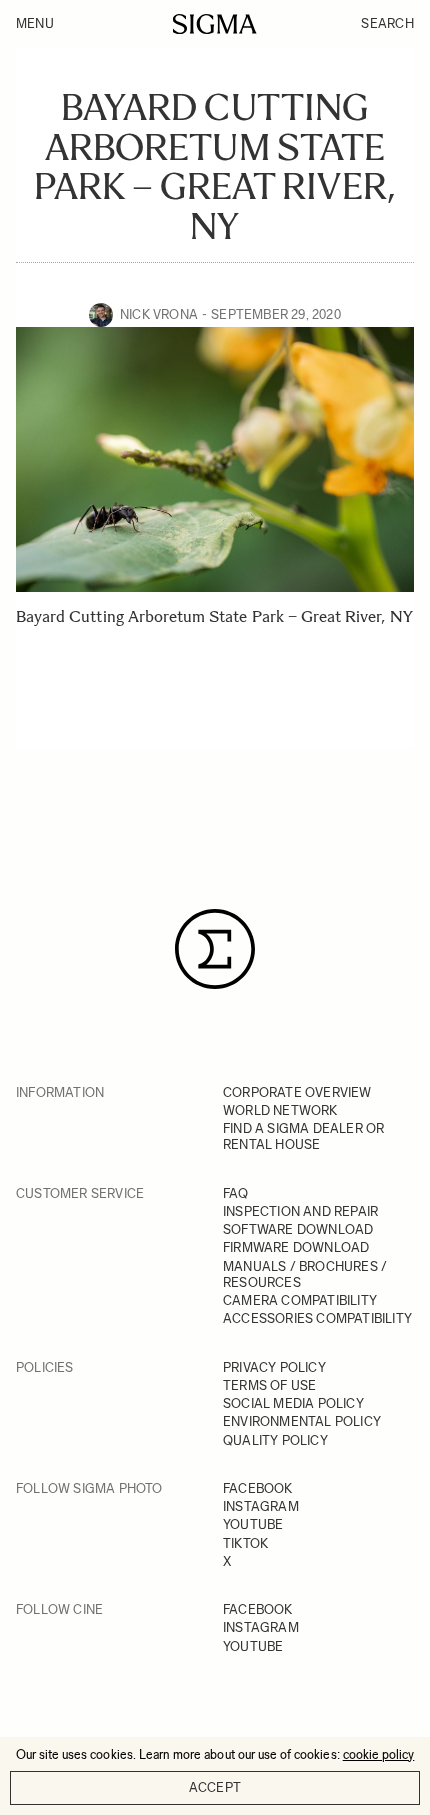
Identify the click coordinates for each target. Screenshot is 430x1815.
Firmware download (296, 1247)
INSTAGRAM (261, 1506)
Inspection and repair (300, 1211)
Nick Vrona (159, 314)
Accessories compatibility (317, 1318)
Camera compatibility (300, 1300)
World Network (280, 1110)
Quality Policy (275, 1440)
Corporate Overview (297, 1092)
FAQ (236, 1193)
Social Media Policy (293, 1403)
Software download (298, 1229)
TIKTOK (245, 1543)
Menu (35, 23)
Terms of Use (269, 1385)
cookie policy (379, 1754)
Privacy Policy (274, 1367)
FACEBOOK (258, 1488)
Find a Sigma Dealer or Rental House (303, 1136)
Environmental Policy (302, 1421)
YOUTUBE (253, 1524)
